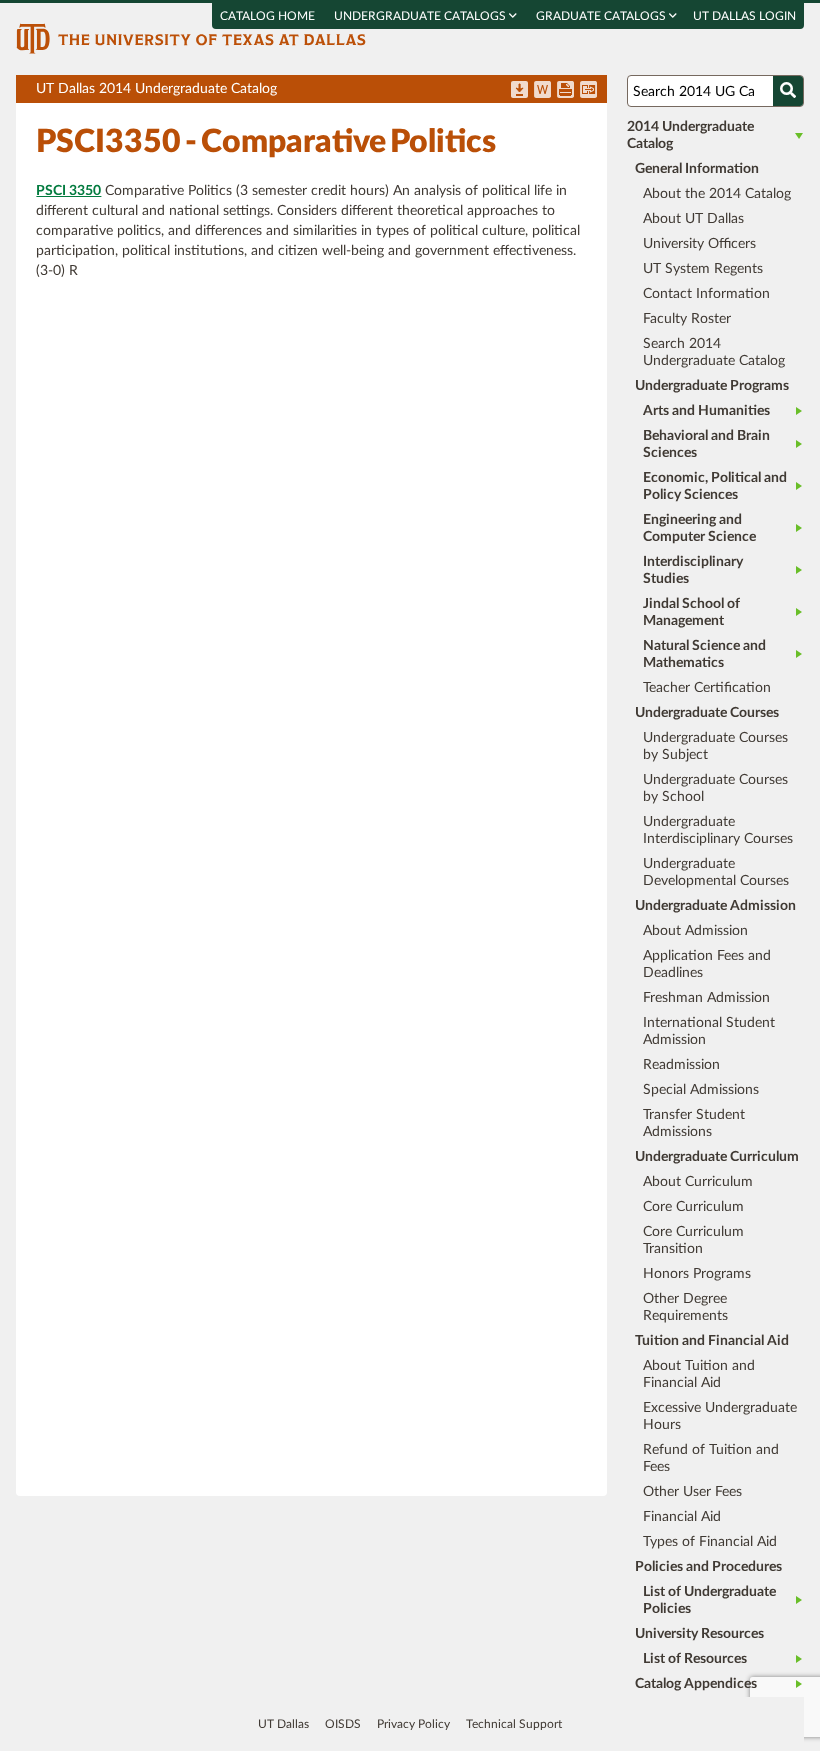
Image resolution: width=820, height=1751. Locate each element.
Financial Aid (682, 1517)
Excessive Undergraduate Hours (720, 1416)
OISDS (343, 1724)
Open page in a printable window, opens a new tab (565, 91)
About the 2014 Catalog (717, 194)
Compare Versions (588, 91)
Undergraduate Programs (712, 386)
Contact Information (706, 294)
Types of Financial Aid (710, 1542)
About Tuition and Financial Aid (699, 1374)
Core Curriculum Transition (693, 1240)
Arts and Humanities (706, 411)
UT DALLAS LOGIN (744, 16)
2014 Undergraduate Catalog (690, 135)
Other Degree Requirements (685, 1307)
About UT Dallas (693, 219)
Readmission (681, 1065)
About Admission (695, 931)
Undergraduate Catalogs (421, 16)
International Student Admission (709, 1031)
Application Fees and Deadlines (707, 964)
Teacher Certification (707, 688)
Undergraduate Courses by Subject (715, 746)
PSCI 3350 (68, 191)
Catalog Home (267, 16)
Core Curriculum (693, 1207)
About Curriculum (698, 1182)
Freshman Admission (706, 998)
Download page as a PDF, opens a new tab (519, 91)
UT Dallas (283, 1724)
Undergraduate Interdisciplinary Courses (718, 830)
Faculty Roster (687, 319)
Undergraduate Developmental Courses (716, 872)
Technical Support (514, 1724)
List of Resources (695, 1659)
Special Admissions (701, 1090)
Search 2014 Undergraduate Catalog (714, 352)
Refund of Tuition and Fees (711, 1458)
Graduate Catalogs (602, 16)
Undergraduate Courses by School (715, 788)
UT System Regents (703, 269)
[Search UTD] (788, 91)
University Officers (699, 244)
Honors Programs (697, 1274)
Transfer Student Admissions (694, 1123)
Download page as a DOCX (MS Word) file (542, 91)
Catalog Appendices (696, 1684)
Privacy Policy (413, 1724)
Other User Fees (692, 1492)
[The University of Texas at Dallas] (191, 38)
